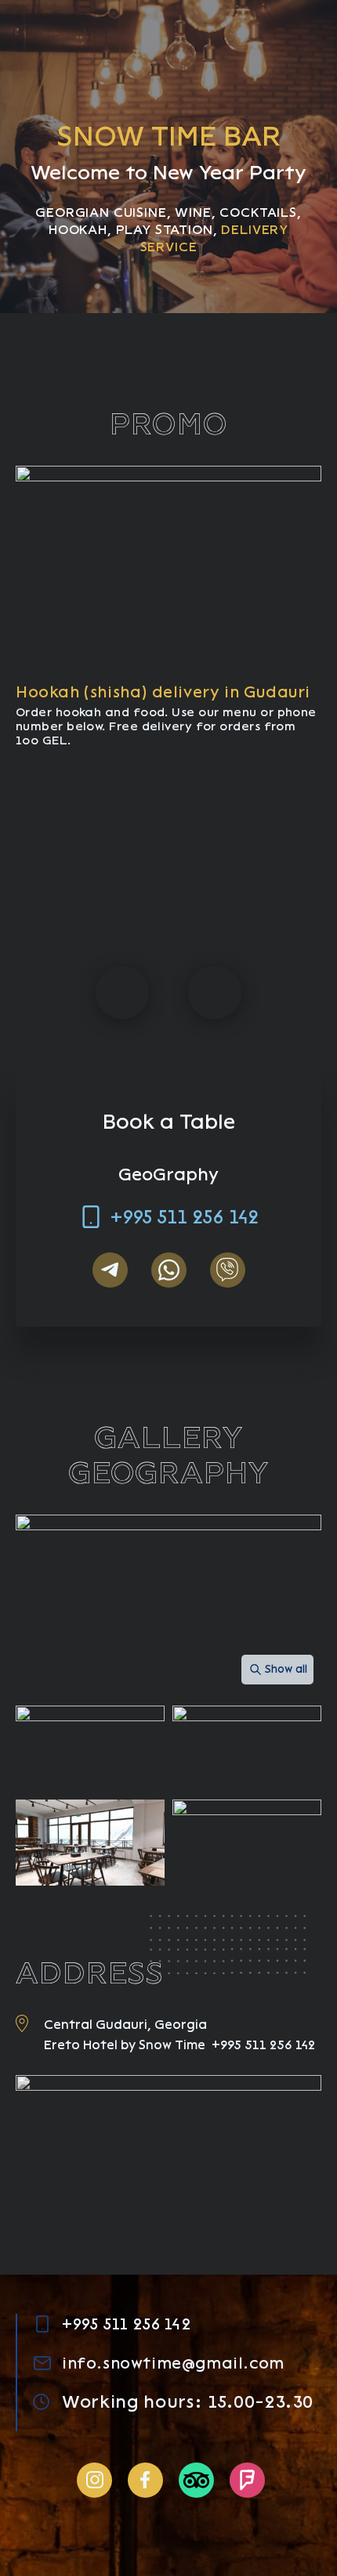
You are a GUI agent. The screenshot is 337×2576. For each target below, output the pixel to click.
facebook (145, 2480)
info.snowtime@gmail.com (173, 2363)
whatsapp (169, 1270)
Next (215, 993)
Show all (286, 1669)
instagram (94, 2480)
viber (228, 1270)
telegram (110, 1270)
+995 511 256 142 (184, 1217)
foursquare (247, 2480)
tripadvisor (196, 2480)
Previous (122, 993)
